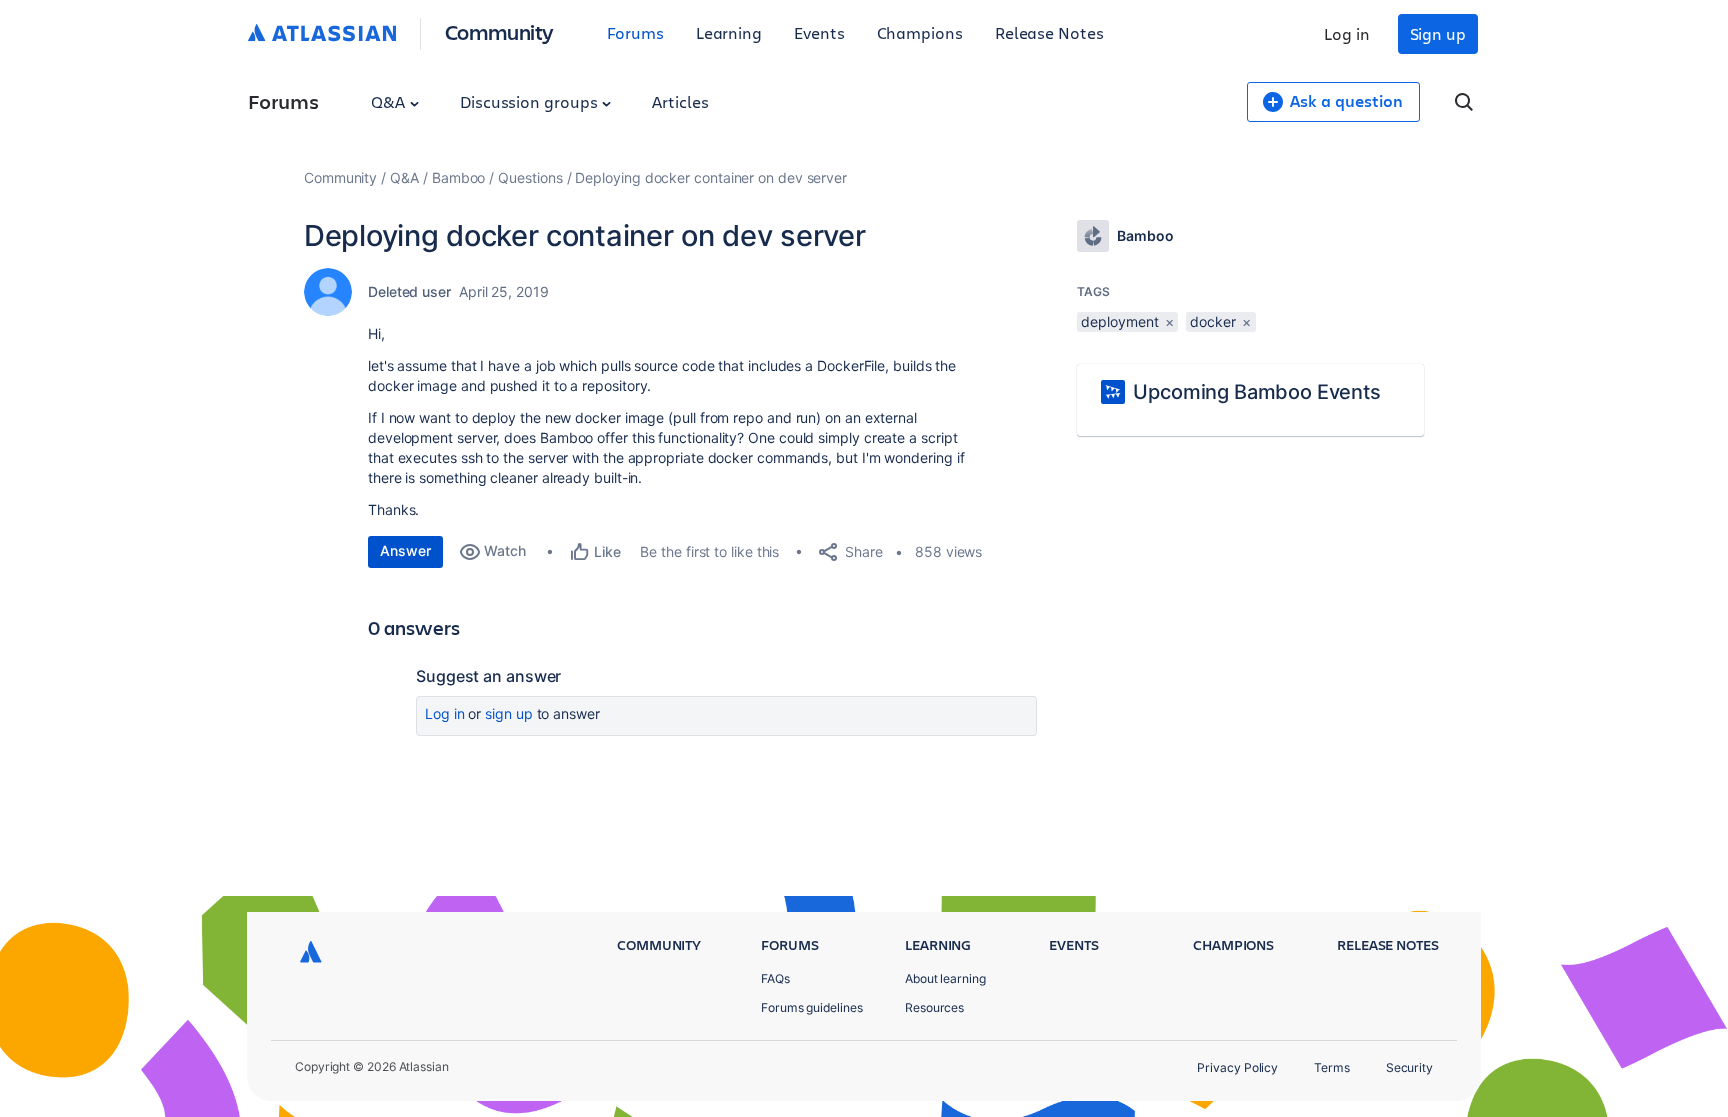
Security (1409, 1067)
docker (1213, 321)
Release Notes (1049, 32)
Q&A (390, 101)
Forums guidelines (812, 1007)
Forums (635, 32)
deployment (1119, 321)
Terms (1332, 1067)
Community (499, 31)
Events (819, 32)
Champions (920, 32)
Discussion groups (531, 101)
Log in (1347, 33)
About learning (945, 978)
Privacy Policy (1237, 1067)
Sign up (1438, 33)
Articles (680, 101)
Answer (405, 550)
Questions (530, 177)
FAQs (775, 978)
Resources (934, 1007)
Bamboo (459, 177)
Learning (729, 32)
